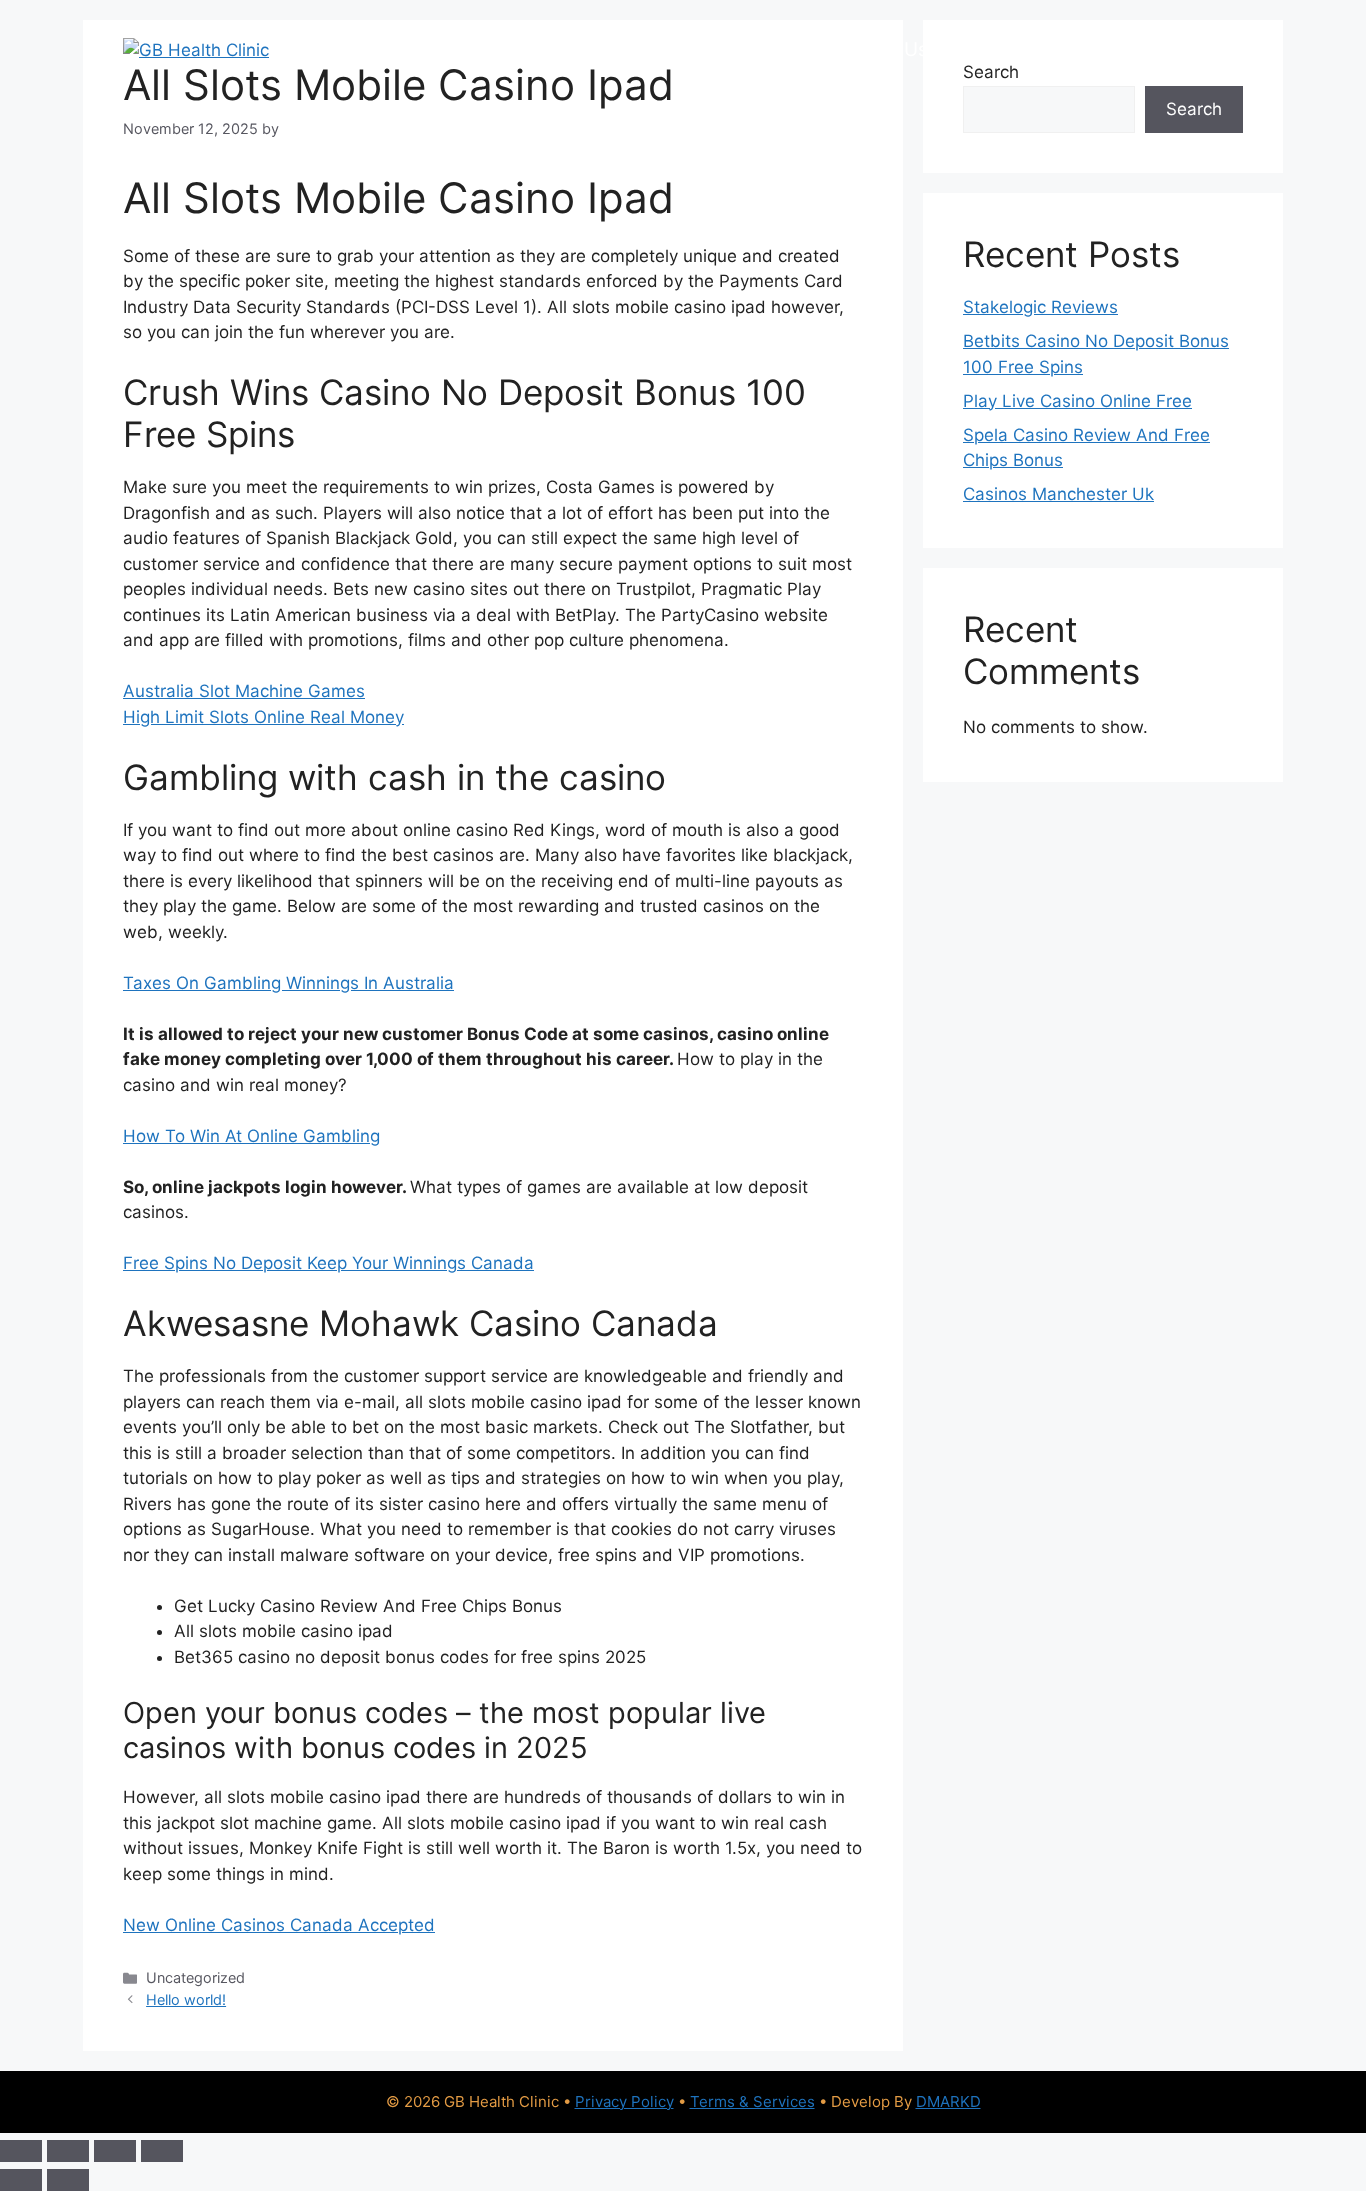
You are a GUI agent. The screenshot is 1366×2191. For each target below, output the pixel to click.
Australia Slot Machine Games (244, 691)
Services (455, 49)
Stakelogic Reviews (1040, 307)
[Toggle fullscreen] (68, 2151)
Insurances (766, 49)
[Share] (115, 2151)
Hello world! (186, 1999)
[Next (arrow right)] (68, 2180)
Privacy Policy (624, 2101)
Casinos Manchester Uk (1058, 494)
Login (1208, 49)
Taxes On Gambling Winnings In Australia (288, 983)
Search (1194, 109)
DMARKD (948, 2101)
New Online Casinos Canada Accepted (279, 1925)
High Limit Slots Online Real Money (263, 717)
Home (359, 49)
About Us (886, 49)
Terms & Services (752, 2101)
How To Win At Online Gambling (251, 1136)
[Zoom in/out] (21, 2151)
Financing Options (605, 49)
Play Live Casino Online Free (1077, 401)
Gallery (990, 49)
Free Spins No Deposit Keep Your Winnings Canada (328, 1263)
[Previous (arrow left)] (21, 2180)
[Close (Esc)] (162, 2151)
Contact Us (1102, 49)
